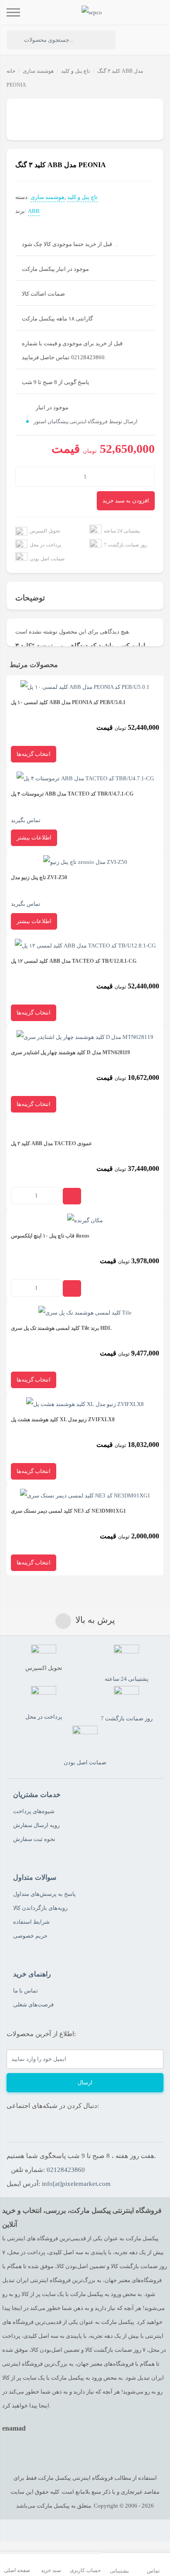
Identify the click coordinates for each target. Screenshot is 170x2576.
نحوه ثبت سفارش (34, 1839)
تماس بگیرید (72, 807)
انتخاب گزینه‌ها (34, 754)
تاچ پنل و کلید (75, 71)
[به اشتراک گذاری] (14, 110)
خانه (11, 71)
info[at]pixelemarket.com (76, 2184)
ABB (34, 211)
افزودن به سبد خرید (126, 501)
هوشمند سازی (38, 71)
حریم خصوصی (30, 1936)
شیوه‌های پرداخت (34, 1811)
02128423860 (66, 2170)
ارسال (85, 2082)
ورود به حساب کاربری (134, 40)
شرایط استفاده (31, 1922)
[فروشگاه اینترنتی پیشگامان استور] (92, 12)
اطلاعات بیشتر (34, 838)
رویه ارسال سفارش (36, 1825)
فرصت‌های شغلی (33, 2004)
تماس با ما (25, 1991)
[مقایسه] (26, 110)
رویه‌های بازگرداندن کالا (40, 1908)
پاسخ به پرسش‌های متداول (44, 1894)
